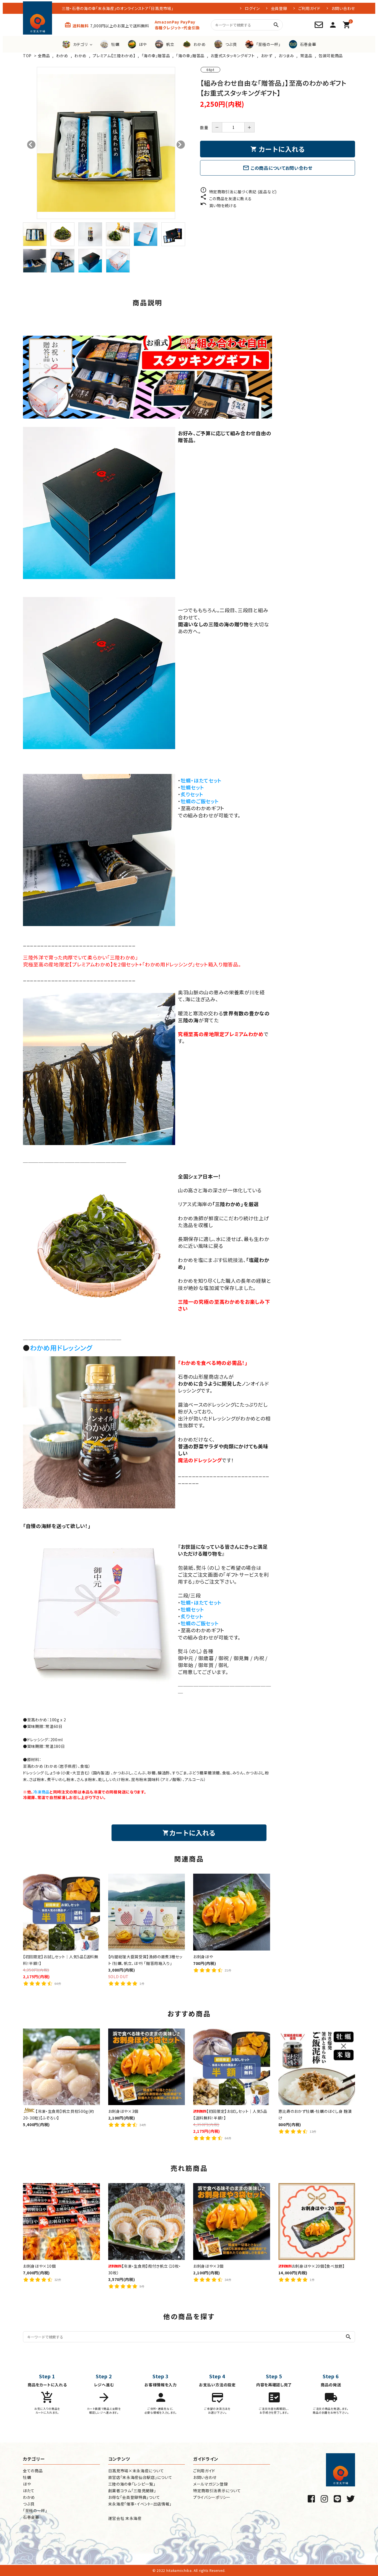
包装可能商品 (331, 56)
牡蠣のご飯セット (200, 801)
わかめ (62, 56)
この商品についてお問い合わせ (278, 168)
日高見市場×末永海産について (136, 2471)
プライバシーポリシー (212, 2497)
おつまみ (286, 56)
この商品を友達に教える (226, 199)
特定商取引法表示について (217, 2491)
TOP (27, 56)
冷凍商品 (41, 1792)
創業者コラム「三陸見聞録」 (132, 2491)
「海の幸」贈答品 (156, 56)
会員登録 (279, 8)
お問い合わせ (343, 8)
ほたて (29, 2491)
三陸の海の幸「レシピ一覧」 (132, 2484)
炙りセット (192, 794)
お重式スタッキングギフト (233, 56)
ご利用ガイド (309, 8)
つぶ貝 (29, 2504)
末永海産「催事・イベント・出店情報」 (140, 2504)
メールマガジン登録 (210, 2484)
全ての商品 (33, 2471)
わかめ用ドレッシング (61, 1348)
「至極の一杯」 (35, 2510)
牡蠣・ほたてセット (201, 780)
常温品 (306, 56)
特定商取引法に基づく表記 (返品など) (238, 192)
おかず (267, 56)
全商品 (44, 56)
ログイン (252, 8)
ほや (27, 2484)
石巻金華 (31, 2517)
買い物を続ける (218, 205)
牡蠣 (27, 2477)
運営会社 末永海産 (125, 2518)
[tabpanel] (106, 143)
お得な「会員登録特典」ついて (134, 2497)
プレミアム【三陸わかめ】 (114, 56)
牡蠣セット (192, 787)
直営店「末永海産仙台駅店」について (140, 2477)
